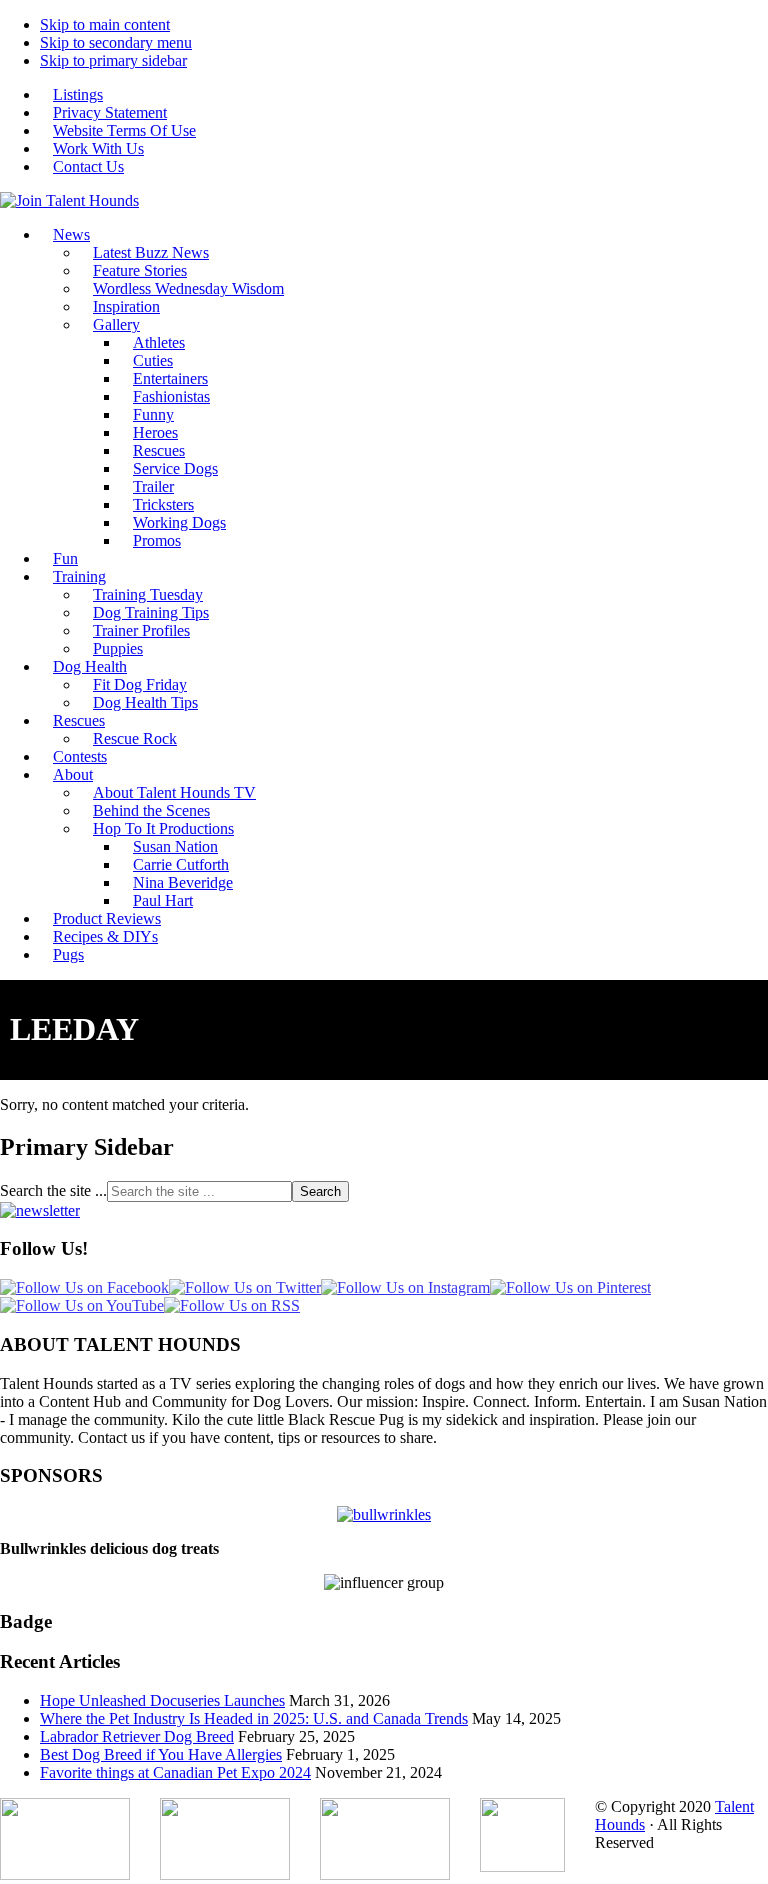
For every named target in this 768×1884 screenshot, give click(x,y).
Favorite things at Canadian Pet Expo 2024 (175, 1772)
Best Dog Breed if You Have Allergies (161, 1754)
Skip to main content (105, 24)
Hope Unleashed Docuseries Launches (162, 1700)
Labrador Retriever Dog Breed (137, 1736)
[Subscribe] (40, 1210)
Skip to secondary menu (116, 42)
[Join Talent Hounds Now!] (69, 200)
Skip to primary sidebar (113, 60)
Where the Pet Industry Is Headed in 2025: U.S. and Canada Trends (254, 1718)
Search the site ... (53, 1190)
